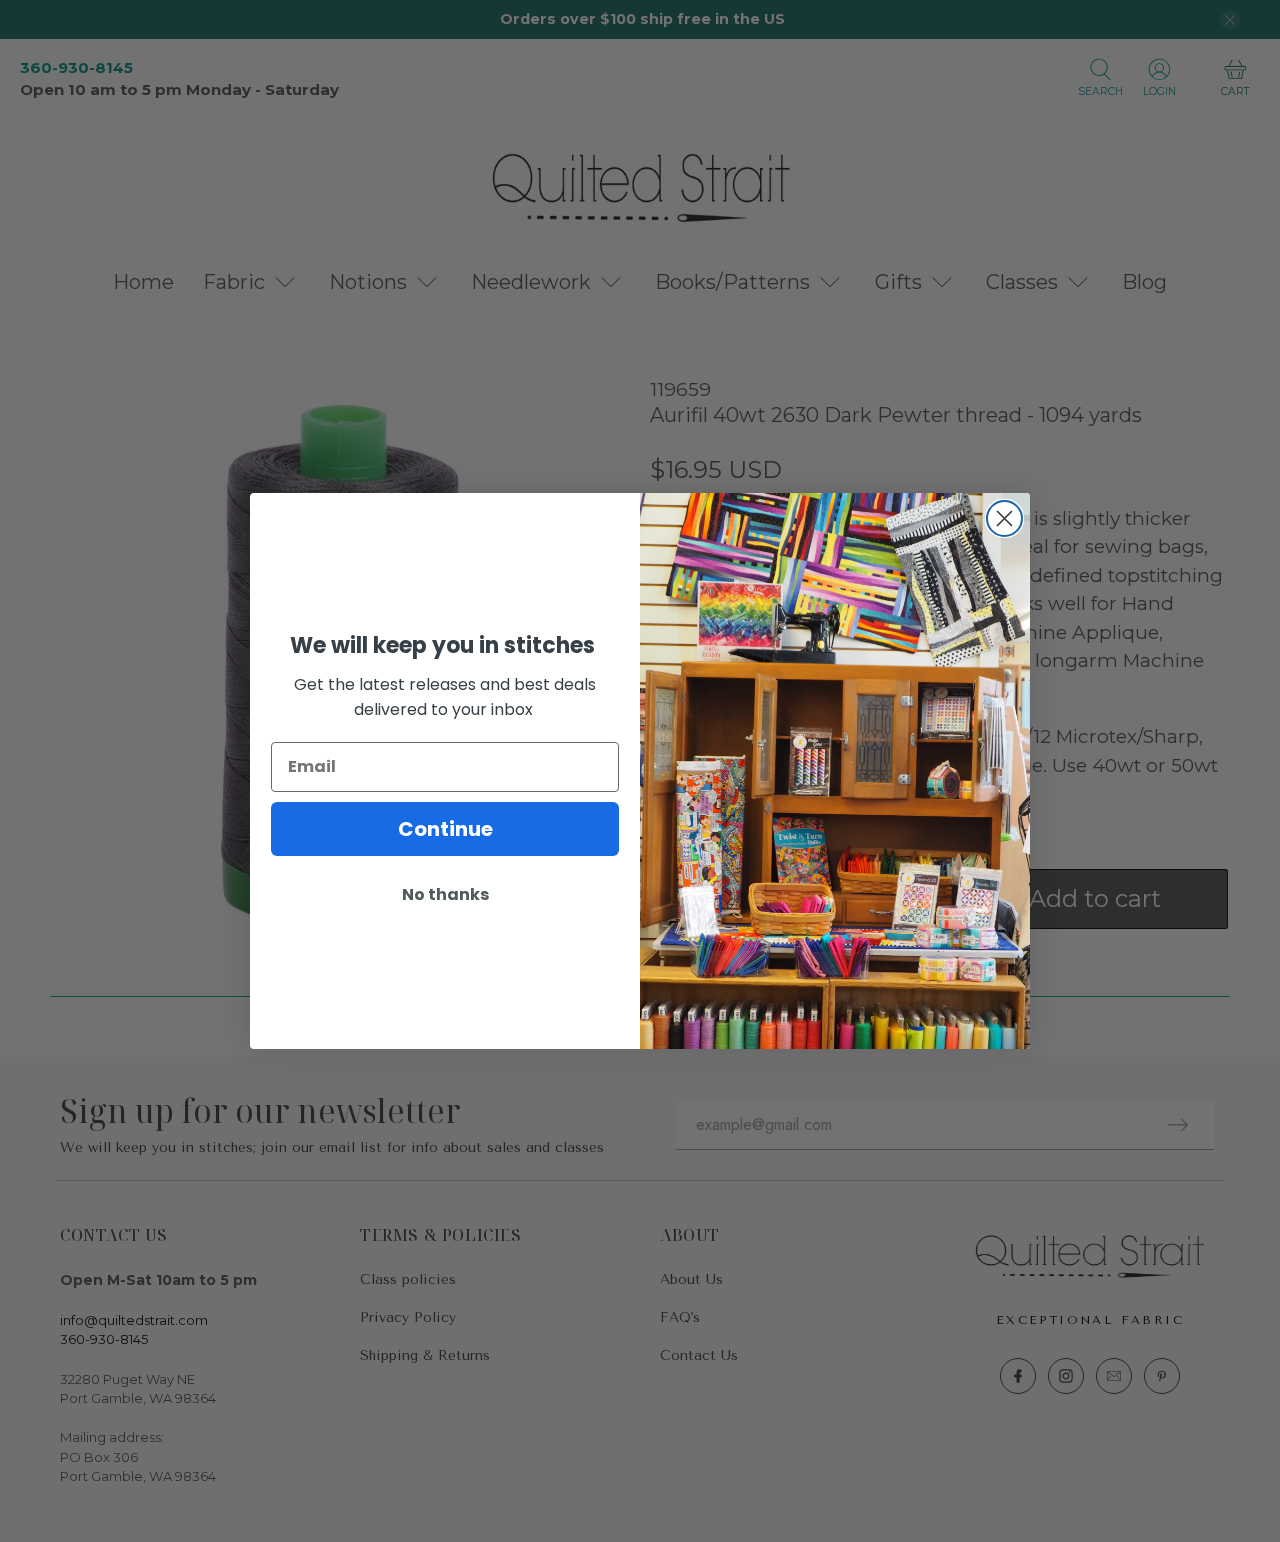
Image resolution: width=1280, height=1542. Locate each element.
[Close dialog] (1004, 518)
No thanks (445, 894)
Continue (445, 829)
